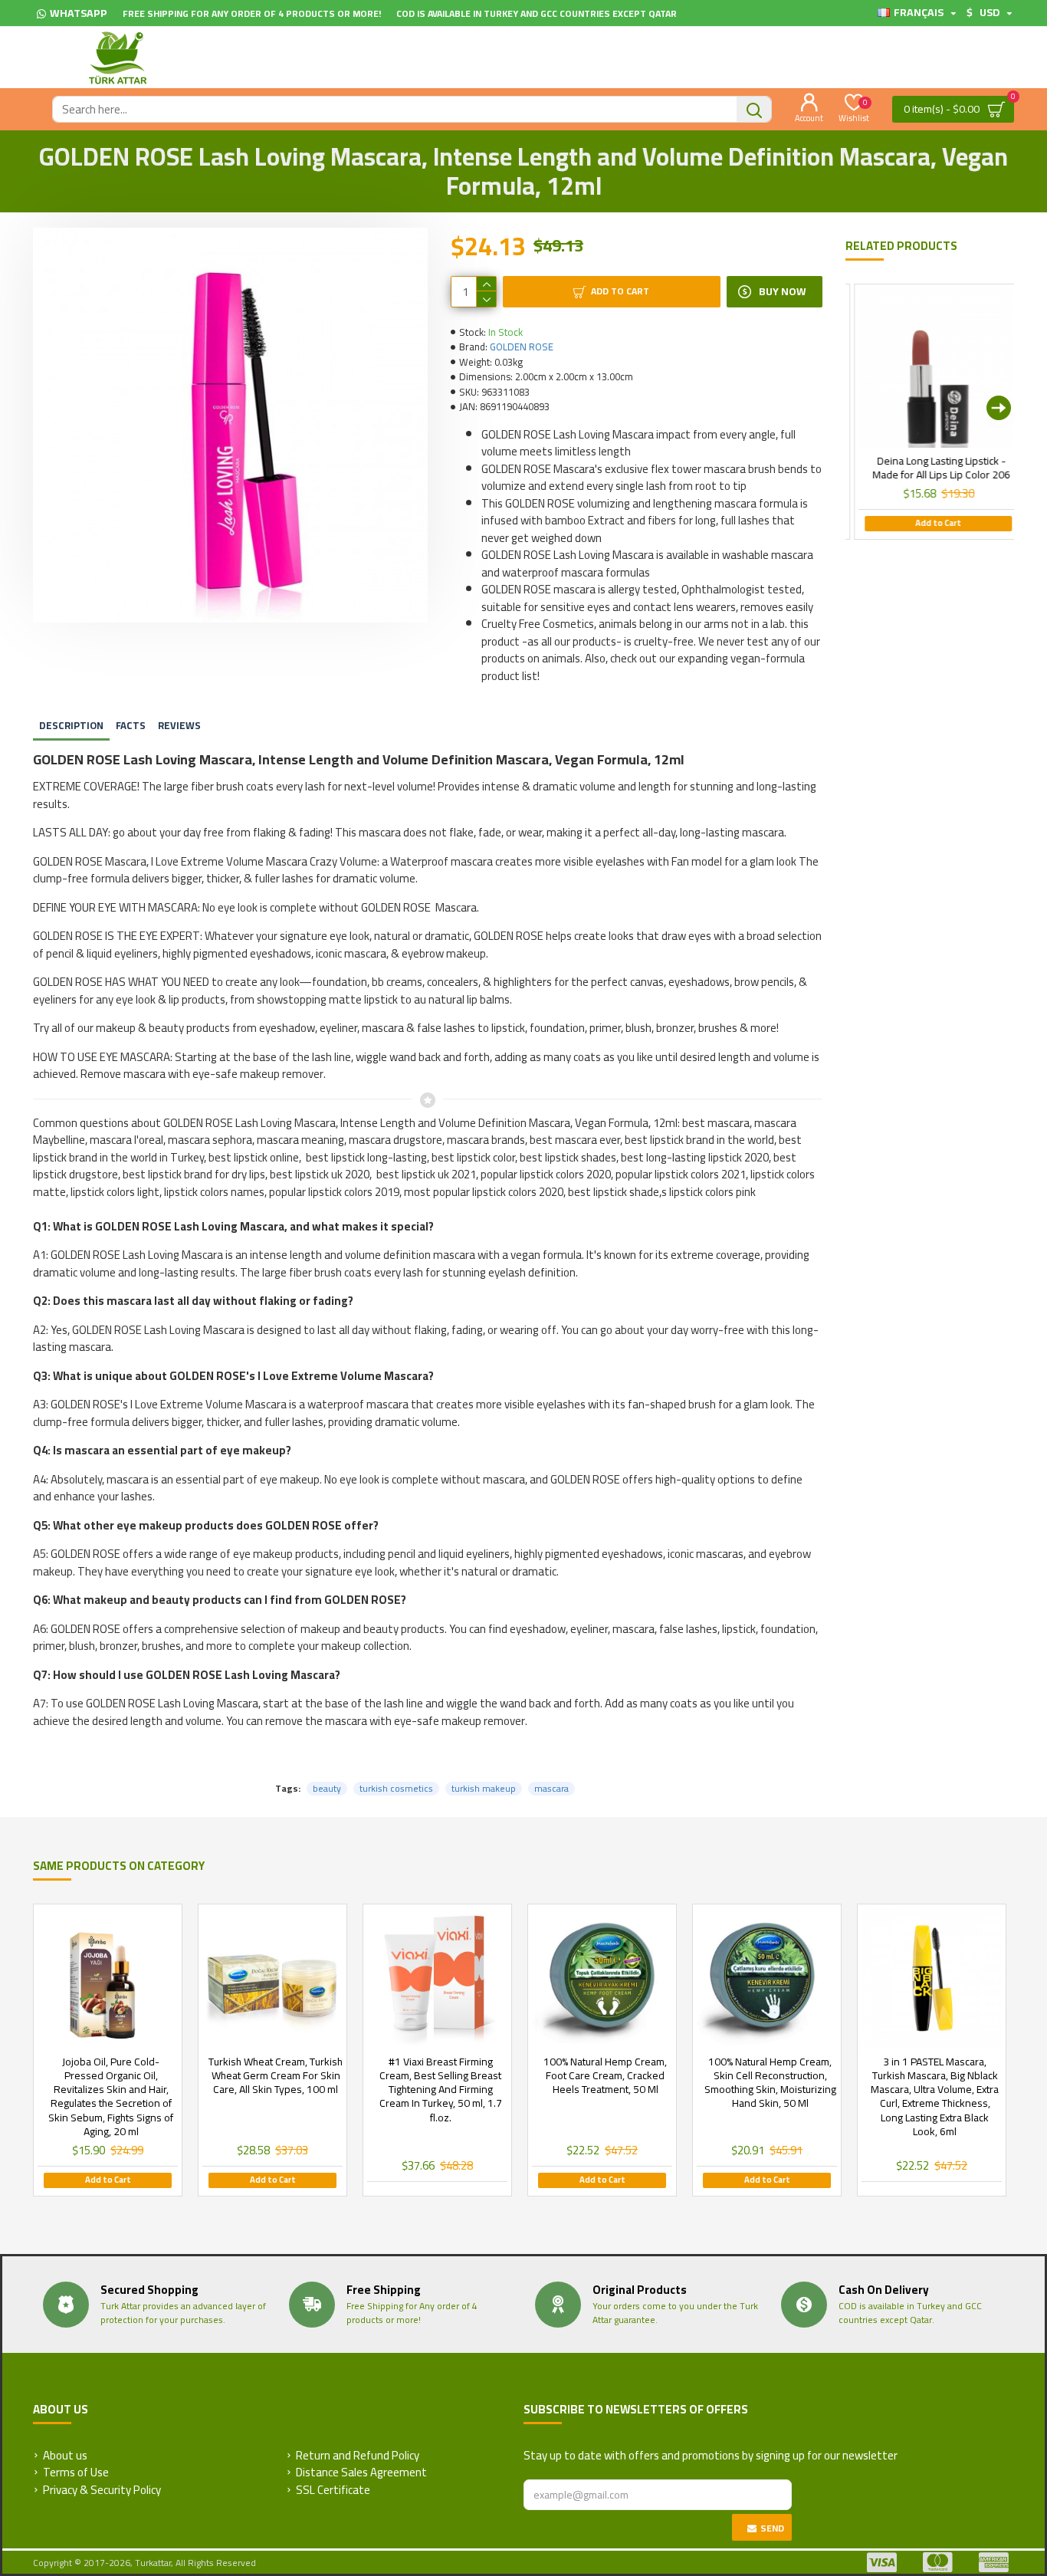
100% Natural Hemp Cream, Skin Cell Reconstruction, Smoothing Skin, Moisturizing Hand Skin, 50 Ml (770, 2083)
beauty (327, 1789)
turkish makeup (484, 1789)
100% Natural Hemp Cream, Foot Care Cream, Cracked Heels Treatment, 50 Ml (605, 2076)
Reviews (179, 725)
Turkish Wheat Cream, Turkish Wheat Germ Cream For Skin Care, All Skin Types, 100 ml (276, 2076)
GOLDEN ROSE (522, 347)
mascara (551, 1789)
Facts (131, 725)
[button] (861, 408)
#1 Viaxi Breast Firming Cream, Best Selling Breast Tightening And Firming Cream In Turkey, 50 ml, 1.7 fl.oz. (441, 2090)
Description (71, 725)
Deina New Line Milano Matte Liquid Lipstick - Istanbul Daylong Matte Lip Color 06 (863, 475)
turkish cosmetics (396, 1789)
